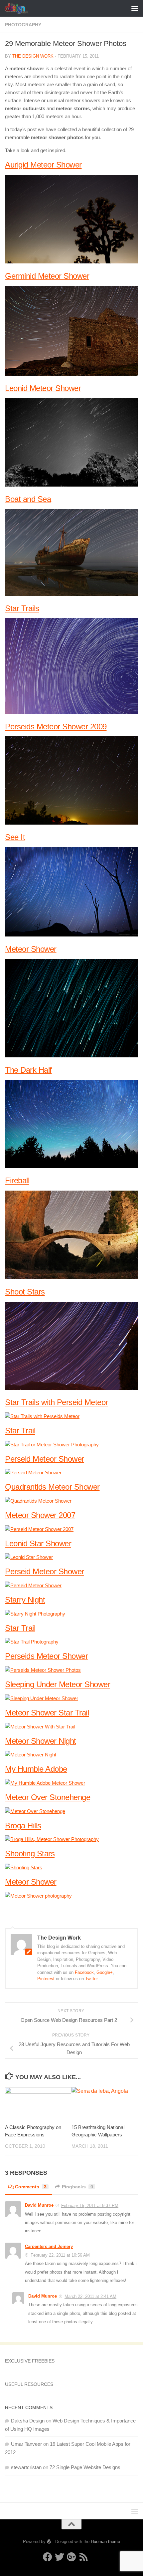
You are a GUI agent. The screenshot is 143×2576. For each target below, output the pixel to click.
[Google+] (71, 2557)
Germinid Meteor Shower (47, 276)
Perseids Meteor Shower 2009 (56, 727)
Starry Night (25, 1600)
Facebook (84, 1972)
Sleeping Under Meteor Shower (58, 1684)
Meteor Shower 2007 (40, 1515)
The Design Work (33, 56)
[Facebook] (48, 2557)
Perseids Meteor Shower (46, 1656)
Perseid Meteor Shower (45, 1459)
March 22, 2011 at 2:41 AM (90, 2296)
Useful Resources (29, 2384)
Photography (23, 25)
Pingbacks (77, 2187)
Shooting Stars (30, 1853)
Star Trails (22, 608)
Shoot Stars (25, 1292)
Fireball (17, 1180)
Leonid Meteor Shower (43, 388)
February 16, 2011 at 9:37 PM (90, 2206)
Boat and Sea (28, 499)
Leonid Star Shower (38, 1543)
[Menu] (135, 8)
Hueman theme (105, 2542)
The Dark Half (28, 1070)
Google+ (105, 1972)
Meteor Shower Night (41, 1741)
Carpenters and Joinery (49, 2246)
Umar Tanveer (26, 2444)
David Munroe (39, 2205)
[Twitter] (60, 2557)
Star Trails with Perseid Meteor (57, 1402)
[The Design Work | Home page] (20, 8)
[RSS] (83, 2557)
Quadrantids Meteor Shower (52, 1487)
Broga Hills (23, 1826)
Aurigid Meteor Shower (43, 165)
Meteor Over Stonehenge (48, 1797)
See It (15, 837)
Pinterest (46, 1979)
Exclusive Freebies (30, 2361)
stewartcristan (26, 2467)
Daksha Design (28, 2421)
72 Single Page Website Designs (85, 2467)
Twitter (91, 1979)
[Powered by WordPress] (49, 2542)
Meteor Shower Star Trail (47, 1713)
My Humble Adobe (36, 1769)
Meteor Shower (31, 949)
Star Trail (20, 1431)
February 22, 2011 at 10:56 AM (60, 2255)
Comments (31, 2187)
